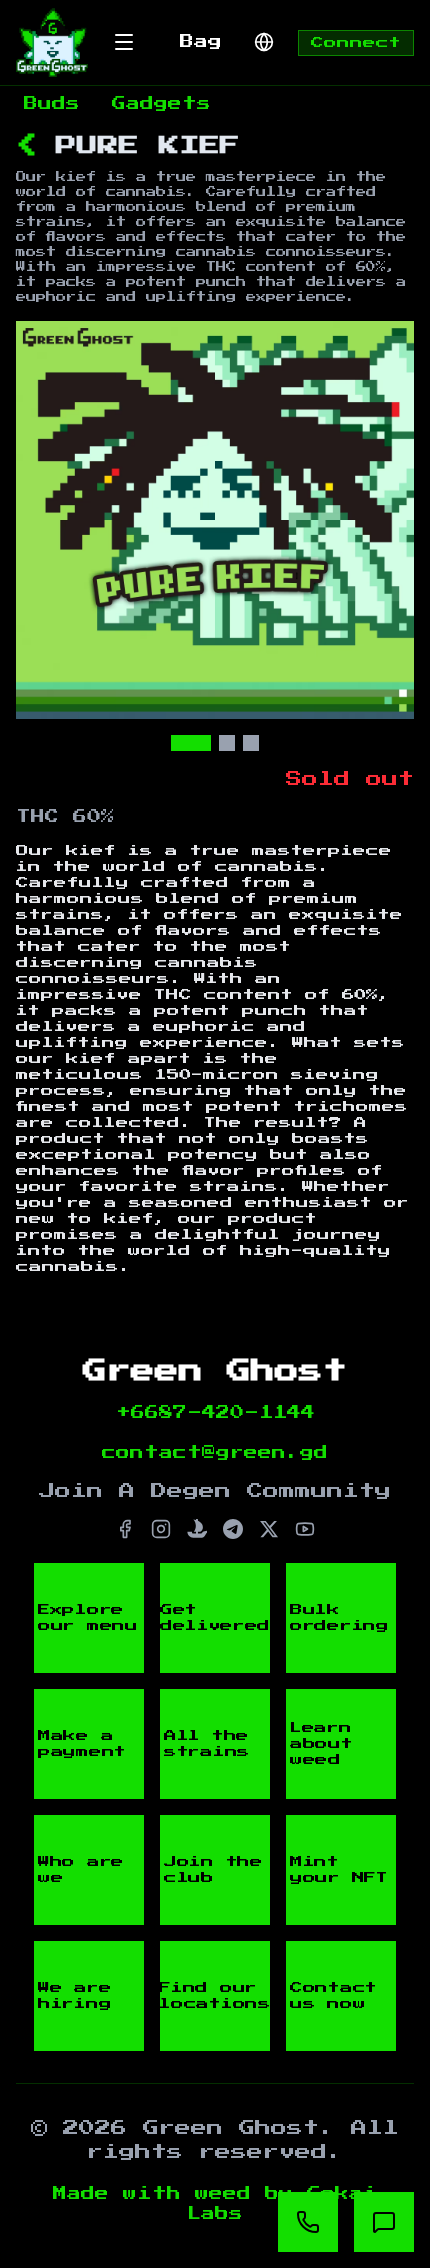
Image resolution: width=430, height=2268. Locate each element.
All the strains (207, 1744)
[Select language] (264, 42)
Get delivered (215, 1618)
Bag (201, 42)
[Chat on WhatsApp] (308, 2222)
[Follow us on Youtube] (305, 1529)
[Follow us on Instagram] (161, 1529)
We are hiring (74, 1996)
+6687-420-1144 (215, 1413)
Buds (52, 104)
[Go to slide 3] (251, 743)
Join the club (213, 1870)
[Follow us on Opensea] (197, 1529)
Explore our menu (88, 1618)
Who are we (81, 1870)
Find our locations (215, 1996)
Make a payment (82, 1744)
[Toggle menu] (124, 42)
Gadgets (161, 104)
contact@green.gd (215, 1453)
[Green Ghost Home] (52, 42)
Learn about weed (321, 1744)
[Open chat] (384, 2222)
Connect (356, 43)
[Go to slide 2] (227, 743)
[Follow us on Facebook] (125, 1529)
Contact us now (333, 1996)
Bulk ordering (339, 1618)
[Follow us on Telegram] (233, 1529)
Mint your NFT (339, 1870)
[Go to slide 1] (191, 743)
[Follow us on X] (269, 1529)
